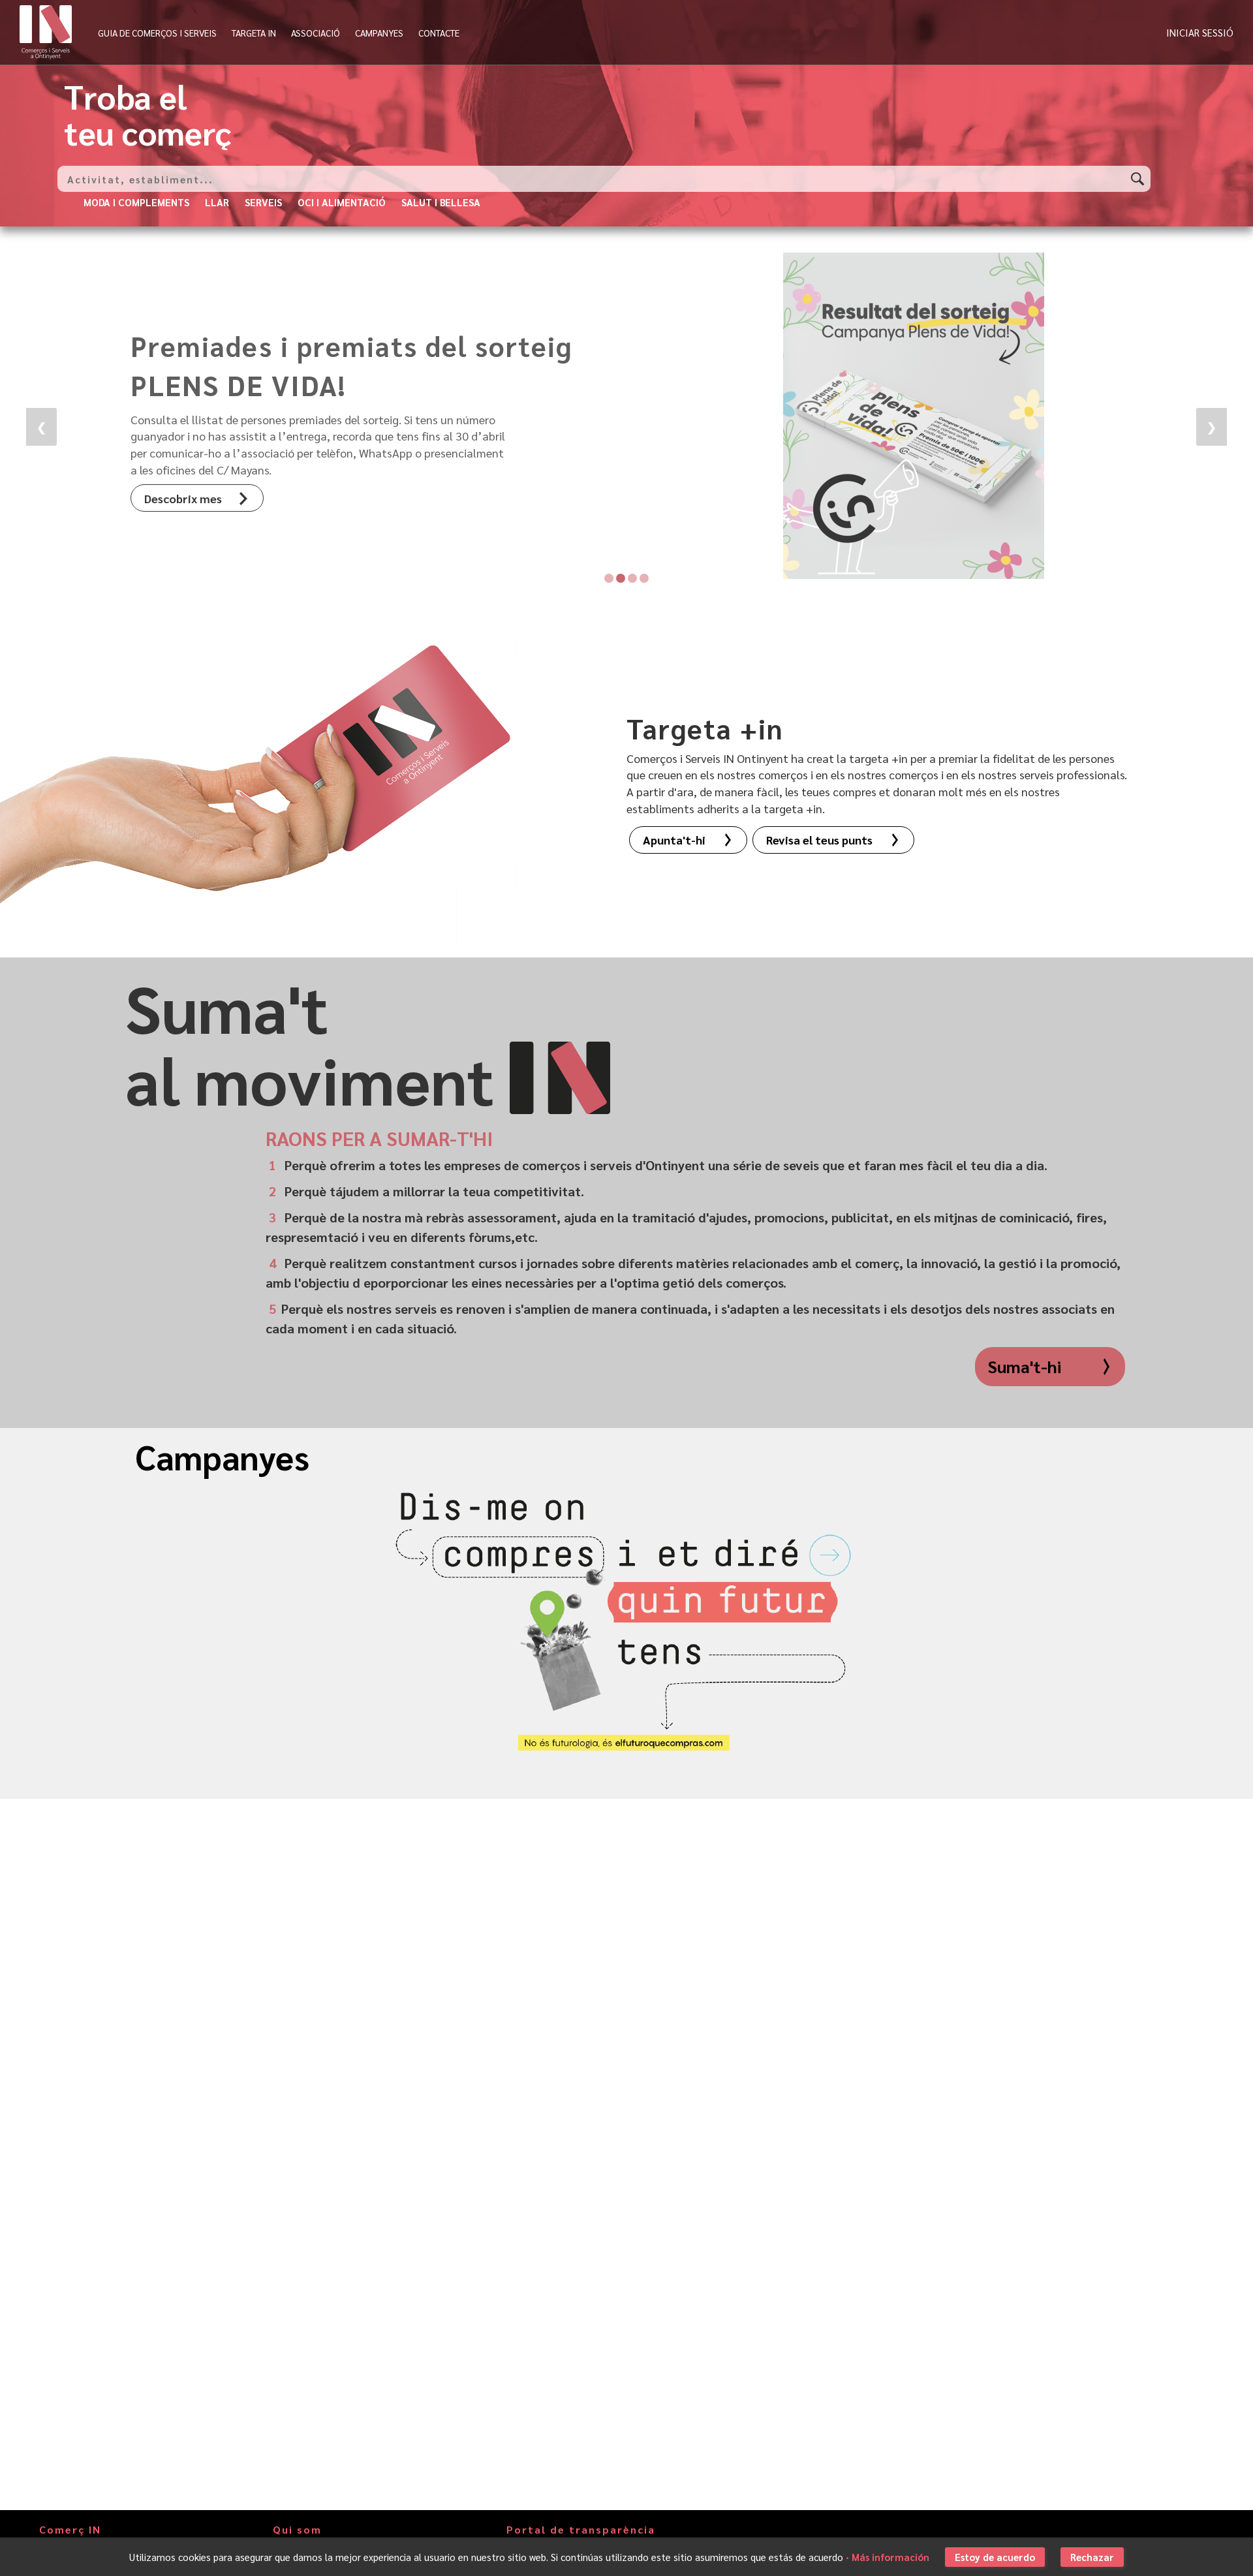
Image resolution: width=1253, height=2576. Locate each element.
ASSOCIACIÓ (316, 33)
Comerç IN (70, 2530)
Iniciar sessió (1200, 32)
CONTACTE (439, 33)
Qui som (297, 2530)
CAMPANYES (379, 33)
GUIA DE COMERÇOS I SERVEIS (157, 33)
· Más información (888, 2557)
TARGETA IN (254, 33)
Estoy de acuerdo (995, 2557)
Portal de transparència (581, 2530)
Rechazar (1092, 2557)
